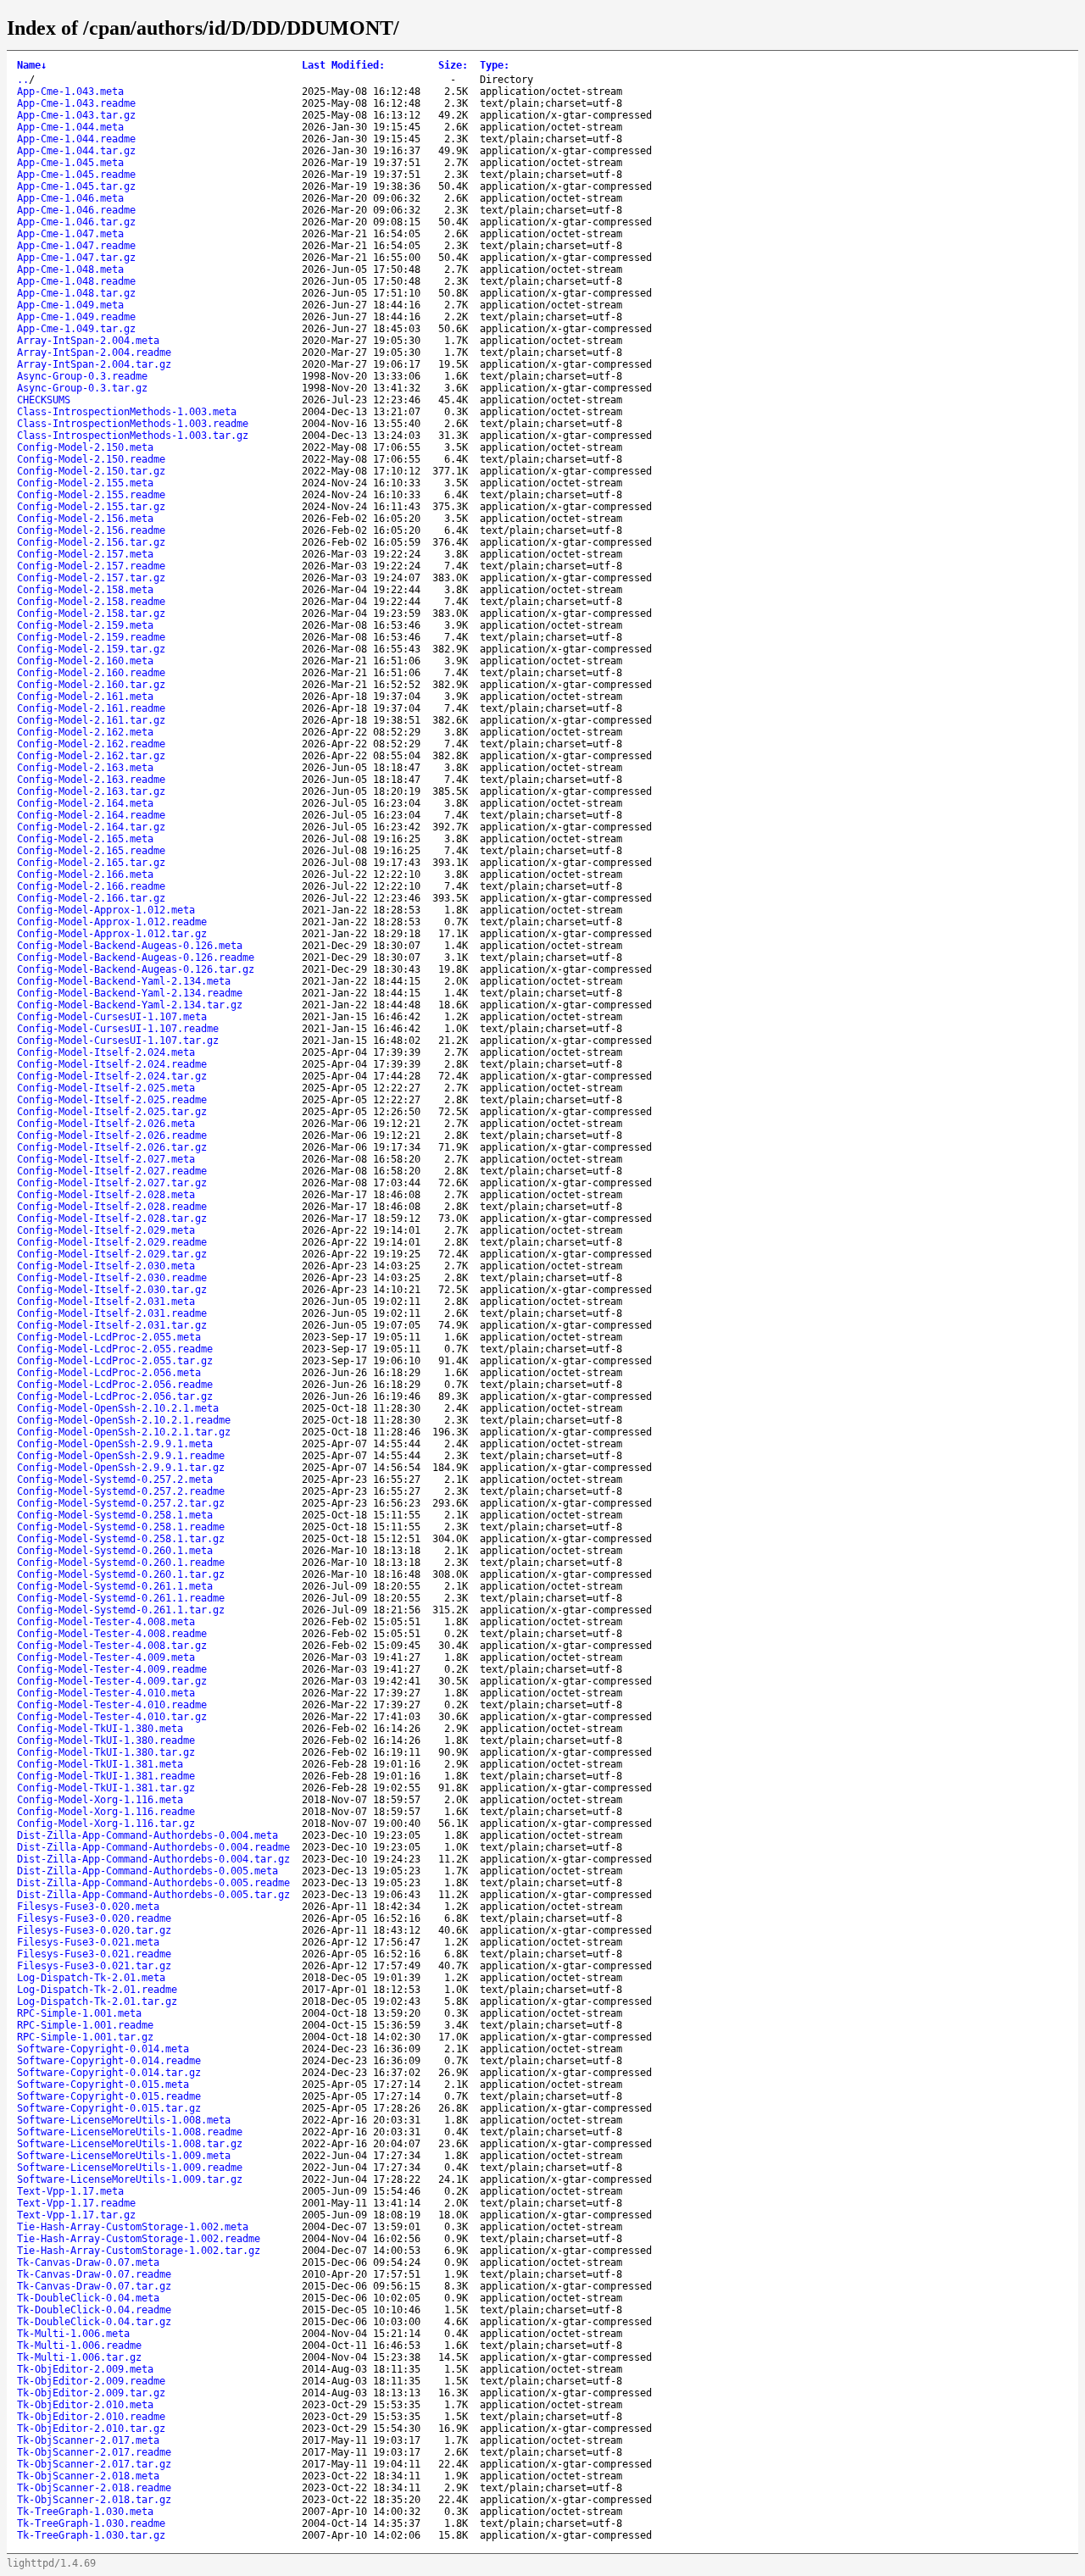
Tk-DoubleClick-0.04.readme (94, 2310)
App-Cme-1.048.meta (70, 269)
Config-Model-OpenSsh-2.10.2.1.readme (124, 1420)
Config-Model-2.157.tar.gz (91, 578)
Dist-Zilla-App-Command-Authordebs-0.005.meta (147, 1871)
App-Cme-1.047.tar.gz (76, 258)
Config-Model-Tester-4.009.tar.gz (112, 1681)
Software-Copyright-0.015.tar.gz (109, 2108)
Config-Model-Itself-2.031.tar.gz (112, 1325)
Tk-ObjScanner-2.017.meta (88, 2440)
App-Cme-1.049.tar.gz (76, 329)
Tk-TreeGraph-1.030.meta (85, 2512)
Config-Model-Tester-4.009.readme (112, 1669)
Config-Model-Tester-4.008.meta (106, 1622)
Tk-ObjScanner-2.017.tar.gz (94, 2464)
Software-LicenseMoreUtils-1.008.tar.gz (130, 2144)
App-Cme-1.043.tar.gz (76, 115)
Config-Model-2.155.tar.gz (91, 507)
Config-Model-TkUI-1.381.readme (106, 1776)
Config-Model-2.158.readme (91, 602)
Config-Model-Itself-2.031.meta (106, 1302)
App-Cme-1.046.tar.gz (76, 222)
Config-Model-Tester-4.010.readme (112, 1705)
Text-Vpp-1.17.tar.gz (76, 2215)
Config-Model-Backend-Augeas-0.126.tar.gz (136, 969)
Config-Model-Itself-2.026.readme (112, 1135)
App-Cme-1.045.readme (76, 175)
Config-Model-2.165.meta (85, 839)
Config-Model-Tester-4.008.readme (112, 1634)
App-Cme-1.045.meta (70, 163)
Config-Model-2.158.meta (85, 590)
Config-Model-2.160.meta (85, 661)
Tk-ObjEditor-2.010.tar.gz (91, 2429)
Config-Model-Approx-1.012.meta (106, 910)
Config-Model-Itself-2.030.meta (106, 1266)
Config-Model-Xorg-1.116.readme (106, 1812)
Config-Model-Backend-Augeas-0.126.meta (130, 946)
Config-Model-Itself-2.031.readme (112, 1313)
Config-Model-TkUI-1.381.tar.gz (106, 1788)
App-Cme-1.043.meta (70, 92)
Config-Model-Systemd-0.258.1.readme (121, 1527)
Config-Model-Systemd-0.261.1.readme (121, 1598)
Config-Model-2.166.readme (91, 886)
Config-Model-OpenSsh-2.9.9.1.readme (121, 1456)
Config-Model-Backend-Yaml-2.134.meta (124, 981)
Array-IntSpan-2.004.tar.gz (94, 364)
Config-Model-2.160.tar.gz (91, 685)
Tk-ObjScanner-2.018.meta (88, 2476)
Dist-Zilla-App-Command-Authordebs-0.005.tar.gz (153, 1895)
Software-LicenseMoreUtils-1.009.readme (130, 2168)
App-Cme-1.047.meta (70, 234)
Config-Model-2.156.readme (91, 530)
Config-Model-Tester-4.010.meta (106, 1693)
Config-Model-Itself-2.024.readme (112, 1064)
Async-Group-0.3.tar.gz (82, 388)
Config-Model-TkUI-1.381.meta (100, 1764)
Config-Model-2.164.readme (91, 815)
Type (495, 65)
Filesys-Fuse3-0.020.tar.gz (94, 1930)
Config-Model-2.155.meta (85, 483)
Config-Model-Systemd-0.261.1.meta (115, 1586)
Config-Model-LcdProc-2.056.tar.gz (115, 1396)
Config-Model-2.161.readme (91, 708)
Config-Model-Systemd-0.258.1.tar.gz (121, 1539)
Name (32, 65)
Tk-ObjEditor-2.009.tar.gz (91, 2393)
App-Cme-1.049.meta (70, 305)
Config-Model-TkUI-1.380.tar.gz (106, 1752)
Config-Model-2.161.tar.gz (91, 720)
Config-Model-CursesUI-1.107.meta (112, 1017)
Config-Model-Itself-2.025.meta (106, 1088)
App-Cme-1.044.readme (76, 139)
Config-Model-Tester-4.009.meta (106, 1657)
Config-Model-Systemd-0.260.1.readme (121, 1563)
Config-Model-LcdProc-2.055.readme (115, 1349)
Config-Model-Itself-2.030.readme (112, 1278)
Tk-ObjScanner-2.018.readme (94, 2488)
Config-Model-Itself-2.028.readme (112, 1207)
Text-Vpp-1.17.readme (76, 2203)
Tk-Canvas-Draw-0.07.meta (88, 2262)
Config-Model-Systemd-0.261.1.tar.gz (121, 1610)
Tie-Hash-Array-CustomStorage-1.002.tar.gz (139, 2251)
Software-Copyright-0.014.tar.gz (109, 2073)
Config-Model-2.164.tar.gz (91, 827)
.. (23, 80)
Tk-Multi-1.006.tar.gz (79, 2357)
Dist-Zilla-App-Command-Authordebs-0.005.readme (153, 1883)
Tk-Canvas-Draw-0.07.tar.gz (94, 2286)
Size (453, 65)
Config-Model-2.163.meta (85, 768)
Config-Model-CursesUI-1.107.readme (118, 1029)
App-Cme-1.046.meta (70, 198)
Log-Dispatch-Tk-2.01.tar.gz (97, 2001)
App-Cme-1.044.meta (70, 127)
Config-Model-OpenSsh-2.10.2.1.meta (118, 1408)
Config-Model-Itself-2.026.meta (106, 1124)
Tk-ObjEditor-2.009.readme (91, 2381)
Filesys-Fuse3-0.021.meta (88, 1942)
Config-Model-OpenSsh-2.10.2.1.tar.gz (124, 1432)
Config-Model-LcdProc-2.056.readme (115, 1385)
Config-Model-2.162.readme (91, 744)
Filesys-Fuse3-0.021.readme (94, 1954)
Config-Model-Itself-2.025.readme (112, 1100)
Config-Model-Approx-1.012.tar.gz (112, 934)
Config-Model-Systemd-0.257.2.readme (121, 1491)
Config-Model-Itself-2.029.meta (106, 1230)
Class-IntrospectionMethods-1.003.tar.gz (133, 436)
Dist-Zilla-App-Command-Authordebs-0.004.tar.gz (153, 1859)
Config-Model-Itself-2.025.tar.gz (112, 1112)
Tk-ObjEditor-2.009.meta (85, 2369)
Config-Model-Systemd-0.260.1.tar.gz (121, 1574)
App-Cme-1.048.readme (76, 281)
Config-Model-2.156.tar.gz (91, 542)
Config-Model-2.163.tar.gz (91, 791)
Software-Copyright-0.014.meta (103, 2049)
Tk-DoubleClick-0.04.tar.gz (94, 2322)
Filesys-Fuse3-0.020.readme (94, 1918)
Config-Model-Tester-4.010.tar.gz (112, 1717)
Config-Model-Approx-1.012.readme (112, 922)
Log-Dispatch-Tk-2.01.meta (91, 1978)
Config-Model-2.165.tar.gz (91, 863)
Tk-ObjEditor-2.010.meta (85, 2405)
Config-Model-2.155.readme (91, 495)
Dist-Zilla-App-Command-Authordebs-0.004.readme (153, 1847)
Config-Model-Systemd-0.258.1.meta (115, 1515)
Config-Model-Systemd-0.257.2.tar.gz (121, 1503)
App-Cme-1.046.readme (76, 210)
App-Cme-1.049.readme (76, 317)
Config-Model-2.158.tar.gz (91, 613)
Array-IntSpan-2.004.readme (94, 353)
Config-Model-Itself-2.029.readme (112, 1242)
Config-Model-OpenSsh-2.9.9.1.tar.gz (121, 1468)
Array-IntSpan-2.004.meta (88, 341)
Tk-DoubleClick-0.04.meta (88, 2298)
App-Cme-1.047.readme (76, 246)
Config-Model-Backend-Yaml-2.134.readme (130, 993)
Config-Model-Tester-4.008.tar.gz (112, 1646)
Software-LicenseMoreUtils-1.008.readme (130, 2132)
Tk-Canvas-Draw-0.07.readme (94, 2274)
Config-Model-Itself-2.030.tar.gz (112, 1290)
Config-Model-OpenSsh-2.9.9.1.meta (115, 1444)
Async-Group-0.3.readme (82, 376)
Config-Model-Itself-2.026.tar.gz (112, 1147)
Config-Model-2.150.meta (85, 447)
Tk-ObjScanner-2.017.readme (94, 2452)
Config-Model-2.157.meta (85, 554)
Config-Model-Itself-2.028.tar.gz (112, 1219)
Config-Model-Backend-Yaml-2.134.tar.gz (130, 1005)
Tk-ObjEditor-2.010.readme (91, 2417)
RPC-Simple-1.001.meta (79, 2013)
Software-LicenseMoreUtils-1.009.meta (124, 2156)
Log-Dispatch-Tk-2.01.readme (97, 1990)
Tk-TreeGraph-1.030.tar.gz (91, 2535)
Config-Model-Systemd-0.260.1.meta (115, 1551)
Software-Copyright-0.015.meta (103, 2085)
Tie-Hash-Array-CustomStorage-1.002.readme (139, 2239)
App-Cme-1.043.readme (76, 103)
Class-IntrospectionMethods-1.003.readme (133, 424)
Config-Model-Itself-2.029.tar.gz (112, 1254)
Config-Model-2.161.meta (85, 697)
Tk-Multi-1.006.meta (73, 2334)
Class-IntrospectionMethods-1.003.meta (127, 412)
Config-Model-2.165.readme (91, 851)
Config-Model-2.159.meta (85, 625)
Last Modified (343, 65)
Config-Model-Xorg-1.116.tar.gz (106, 1824)
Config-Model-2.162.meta (85, 732)
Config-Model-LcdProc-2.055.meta (109, 1337)
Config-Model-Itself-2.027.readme (112, 1171)
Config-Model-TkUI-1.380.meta (100, 1729)
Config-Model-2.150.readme (91, 459)
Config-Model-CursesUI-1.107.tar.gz (118, 1041)
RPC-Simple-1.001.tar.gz (85, 2037)
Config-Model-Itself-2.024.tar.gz (112, 1076)
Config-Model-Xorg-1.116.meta (100, 1800)
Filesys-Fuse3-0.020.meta (88, 1907)
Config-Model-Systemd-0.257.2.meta (115, 1480)
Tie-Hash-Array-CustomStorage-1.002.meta (133, 2227)
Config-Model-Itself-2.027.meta (106, 1159)
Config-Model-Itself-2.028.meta (106, 1195)
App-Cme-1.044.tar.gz (76, 151)
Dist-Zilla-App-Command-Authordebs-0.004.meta (147, 1835)
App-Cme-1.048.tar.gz (76, 293)
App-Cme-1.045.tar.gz (76, 186)
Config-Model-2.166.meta (85, 874)
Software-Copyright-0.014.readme (109, 2061)
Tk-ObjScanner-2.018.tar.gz (94, 2500)
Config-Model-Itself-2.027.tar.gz (112, 1183)
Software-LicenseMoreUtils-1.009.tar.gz (130, 2179)
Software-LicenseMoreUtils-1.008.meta (124, 2120)
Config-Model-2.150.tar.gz (91, 471)
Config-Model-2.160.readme (91, 673)
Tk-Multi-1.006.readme (79, 2346)
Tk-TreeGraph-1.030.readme (91, 2523)
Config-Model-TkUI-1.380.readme (106, 1740)
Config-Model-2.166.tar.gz (91, 898)
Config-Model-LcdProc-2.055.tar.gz (115, 1361)
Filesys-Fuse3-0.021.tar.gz (94, 1966)
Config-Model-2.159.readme (91, 637)
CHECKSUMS (44, 400)
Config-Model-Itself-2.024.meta (106, 1052)
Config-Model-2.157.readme (91, 566)
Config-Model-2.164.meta (85, 803)
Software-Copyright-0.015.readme (109, 2096)
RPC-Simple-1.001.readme (85, 2025)
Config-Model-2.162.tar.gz (91, 756)
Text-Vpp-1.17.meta (70, 2191)
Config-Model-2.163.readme (91, 780)
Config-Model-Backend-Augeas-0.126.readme (136, 958)
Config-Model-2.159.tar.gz (91, 649)
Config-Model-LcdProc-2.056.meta (109, 1373)
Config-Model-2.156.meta (85, 519)
